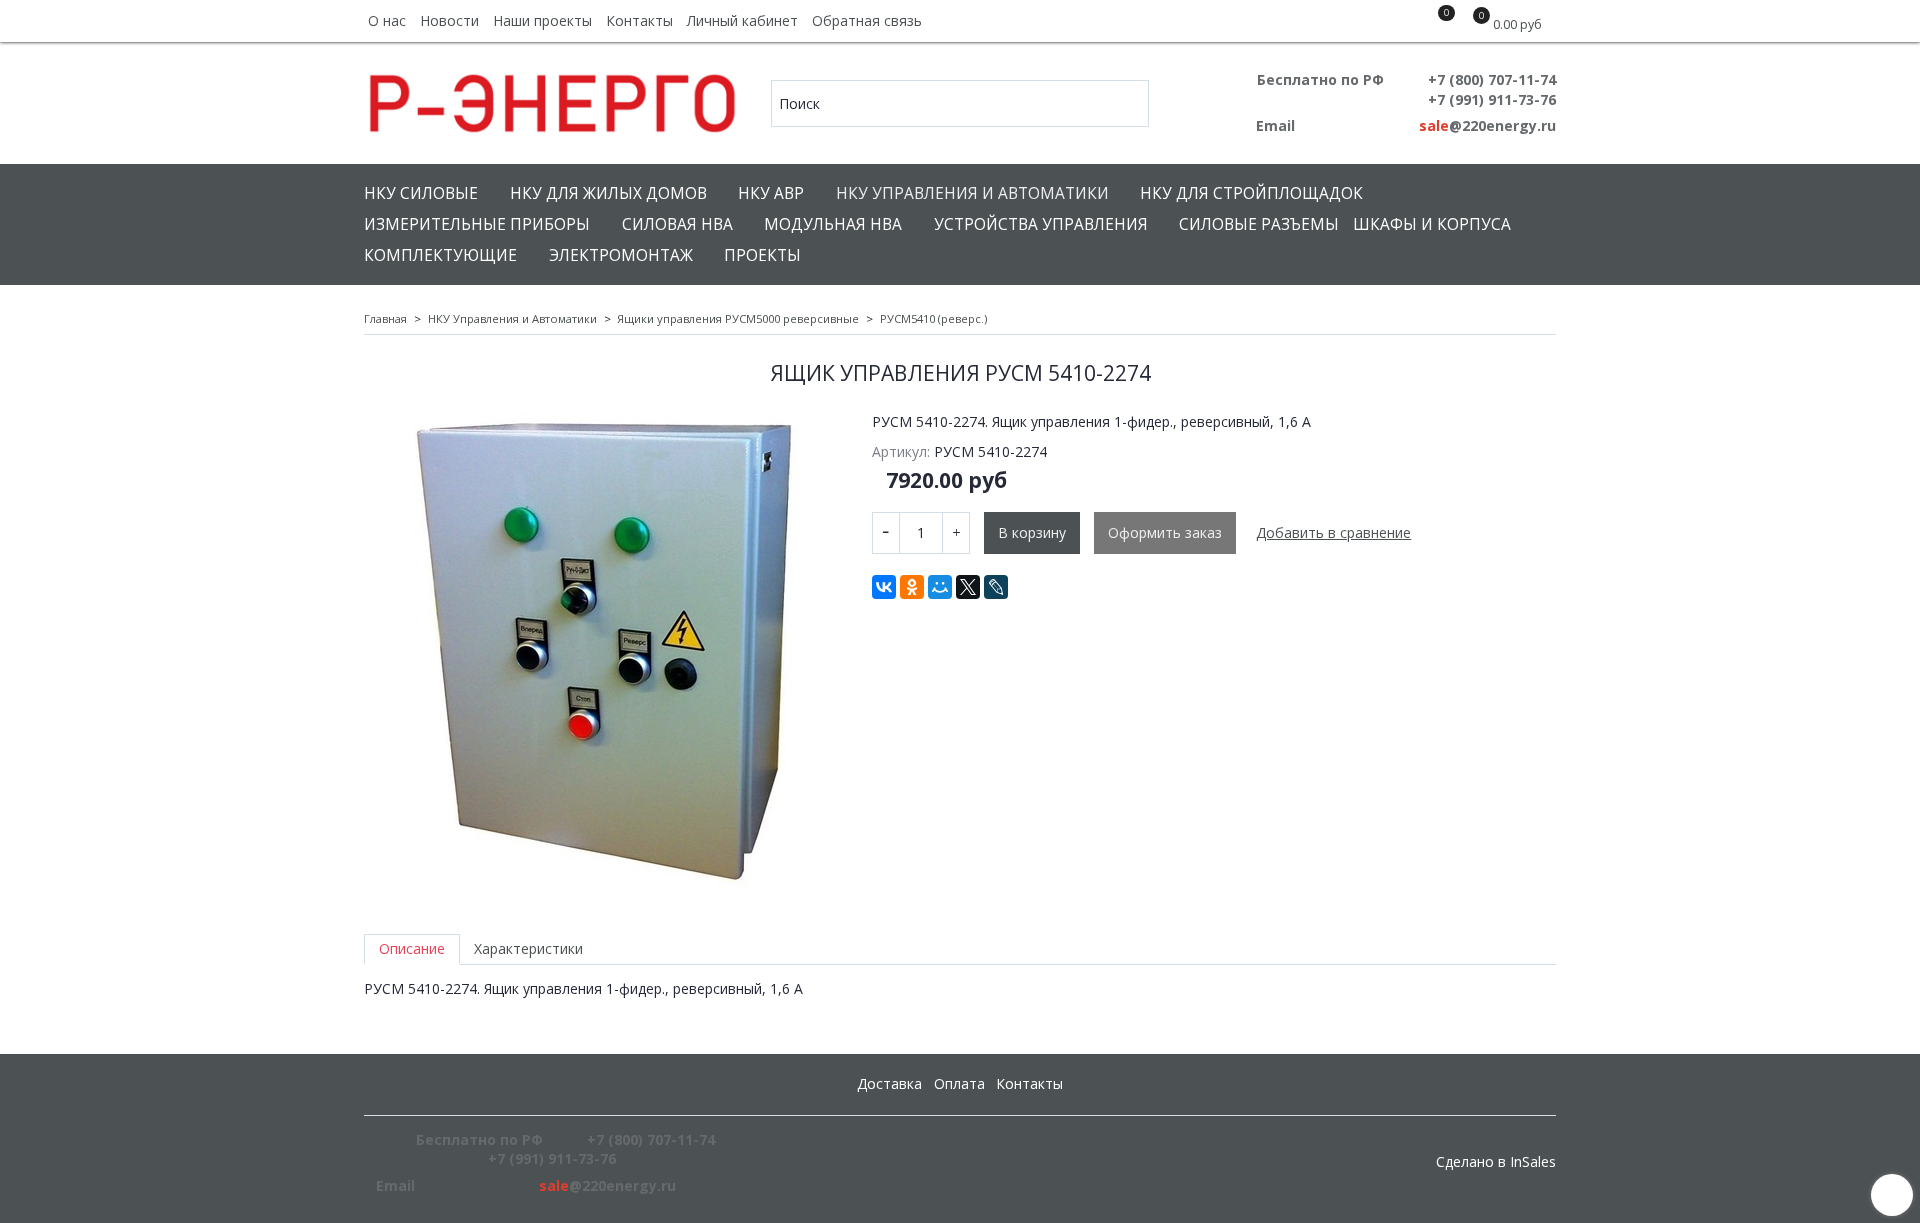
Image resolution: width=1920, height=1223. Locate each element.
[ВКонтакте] (884, 587)
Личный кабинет (742, 20)
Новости (449, 20)
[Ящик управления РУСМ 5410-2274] (604, 652)
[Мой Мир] (940, 587)
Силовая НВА (677, 224)
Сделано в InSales (1496, 1162)
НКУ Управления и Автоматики (972, 193)
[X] (968, 587)
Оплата (959, 1083)
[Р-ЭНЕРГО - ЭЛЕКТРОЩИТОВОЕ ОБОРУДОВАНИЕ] (553, 98)
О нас (387, 20)
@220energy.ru (1487, 125)
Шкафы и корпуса (1432, 224)
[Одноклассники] (912, 587)
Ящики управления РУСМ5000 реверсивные (738, 318)
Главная (385, 318)
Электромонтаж (621, 255)
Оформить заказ (1165, 532)
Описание (412, 948)
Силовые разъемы (1259, 224)
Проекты (762, 255)
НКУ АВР (771, 193)
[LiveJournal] (996, 587)
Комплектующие (440, 255)
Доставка (889, 1083)
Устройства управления (1041, 224)
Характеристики (528, 948)
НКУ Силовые (421, 193)
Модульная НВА (833, 224)
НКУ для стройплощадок (1251, 193)
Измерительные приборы (477, 224)
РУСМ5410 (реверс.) (933, 318)
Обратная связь (867, 20)
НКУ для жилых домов (608, 193)
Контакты (639, 20)
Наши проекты (542, 20)
